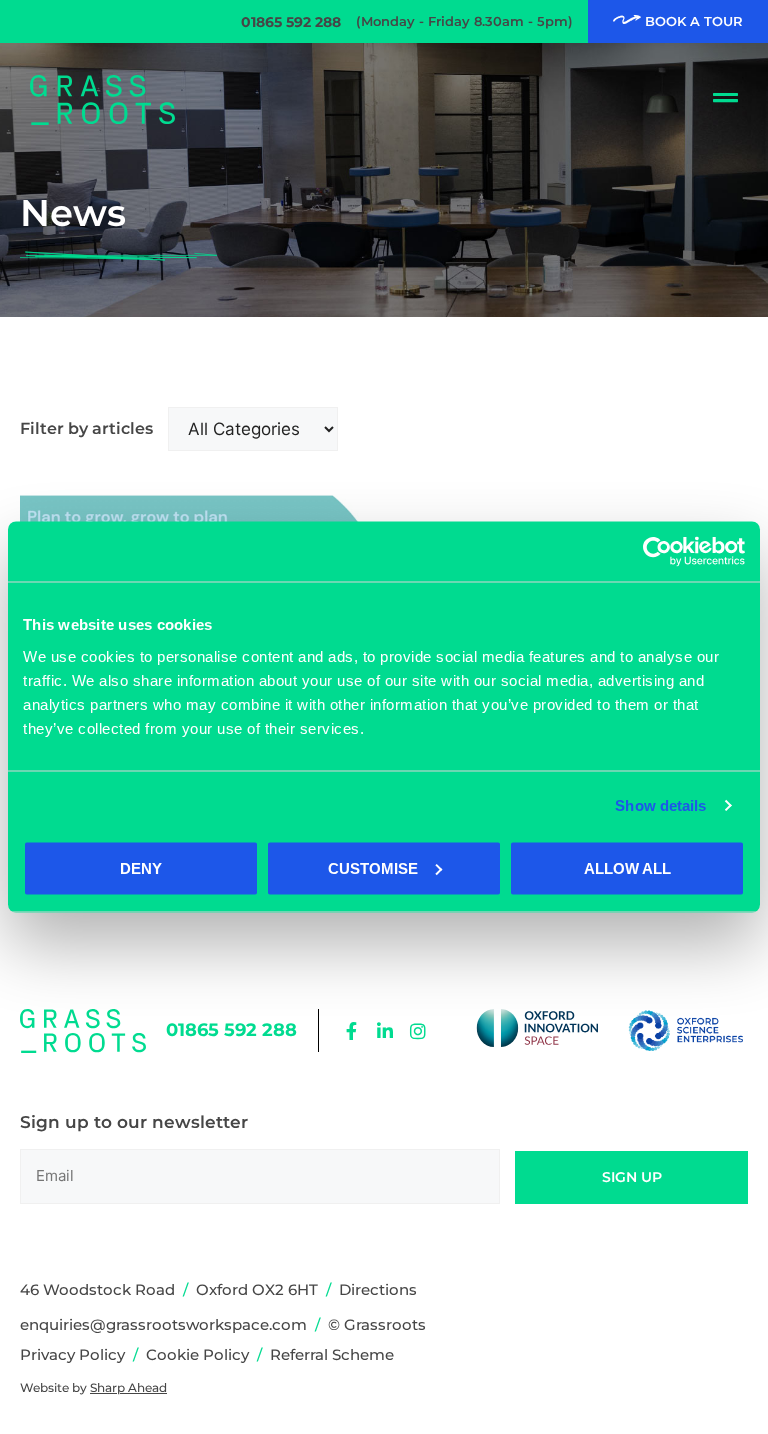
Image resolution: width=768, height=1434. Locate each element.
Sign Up (632, 1177)
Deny (141, 867)
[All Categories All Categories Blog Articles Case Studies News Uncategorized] (253, 429)
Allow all (627, 867)
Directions (378, 1289)
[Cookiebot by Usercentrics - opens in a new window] (657, 552)
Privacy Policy (72, 1354)
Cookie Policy (197, 1354)
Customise (373, 867)
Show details (660, 805)
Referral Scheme (332, 1354)
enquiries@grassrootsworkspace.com (163, 1324)
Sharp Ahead (128, 1387)
